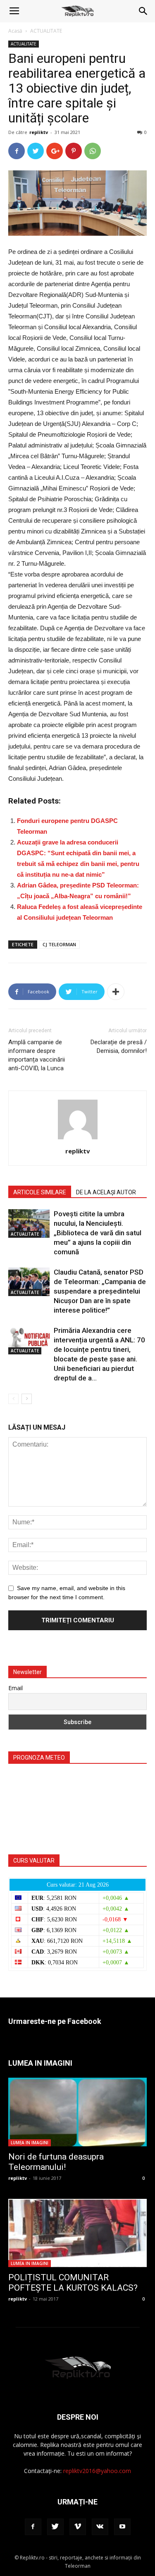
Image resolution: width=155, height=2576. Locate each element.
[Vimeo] (78, 2527)
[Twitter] (55, 2527)
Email (15, 1688)
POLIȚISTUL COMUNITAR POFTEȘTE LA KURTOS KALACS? (73, 2283)
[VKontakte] (100, 2527)
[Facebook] (33, 2527)
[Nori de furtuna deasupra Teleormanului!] (77, 2112)
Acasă (15, 31)
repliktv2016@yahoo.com (97, 2471)
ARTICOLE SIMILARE (40, 1192)
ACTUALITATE (46, 31)
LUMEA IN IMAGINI (30, 2143)
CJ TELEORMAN (59, 944)
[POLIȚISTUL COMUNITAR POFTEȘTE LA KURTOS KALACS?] (77, 2233)
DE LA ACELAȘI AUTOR (106, 1192)
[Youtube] (122, 2527)
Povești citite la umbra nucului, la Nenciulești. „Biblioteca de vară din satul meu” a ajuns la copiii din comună (98, 1233)
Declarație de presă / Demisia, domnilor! (119, 1046)
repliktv (39, 132)
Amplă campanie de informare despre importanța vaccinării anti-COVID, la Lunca (37, 1055)
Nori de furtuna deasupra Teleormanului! (56, 2162)
